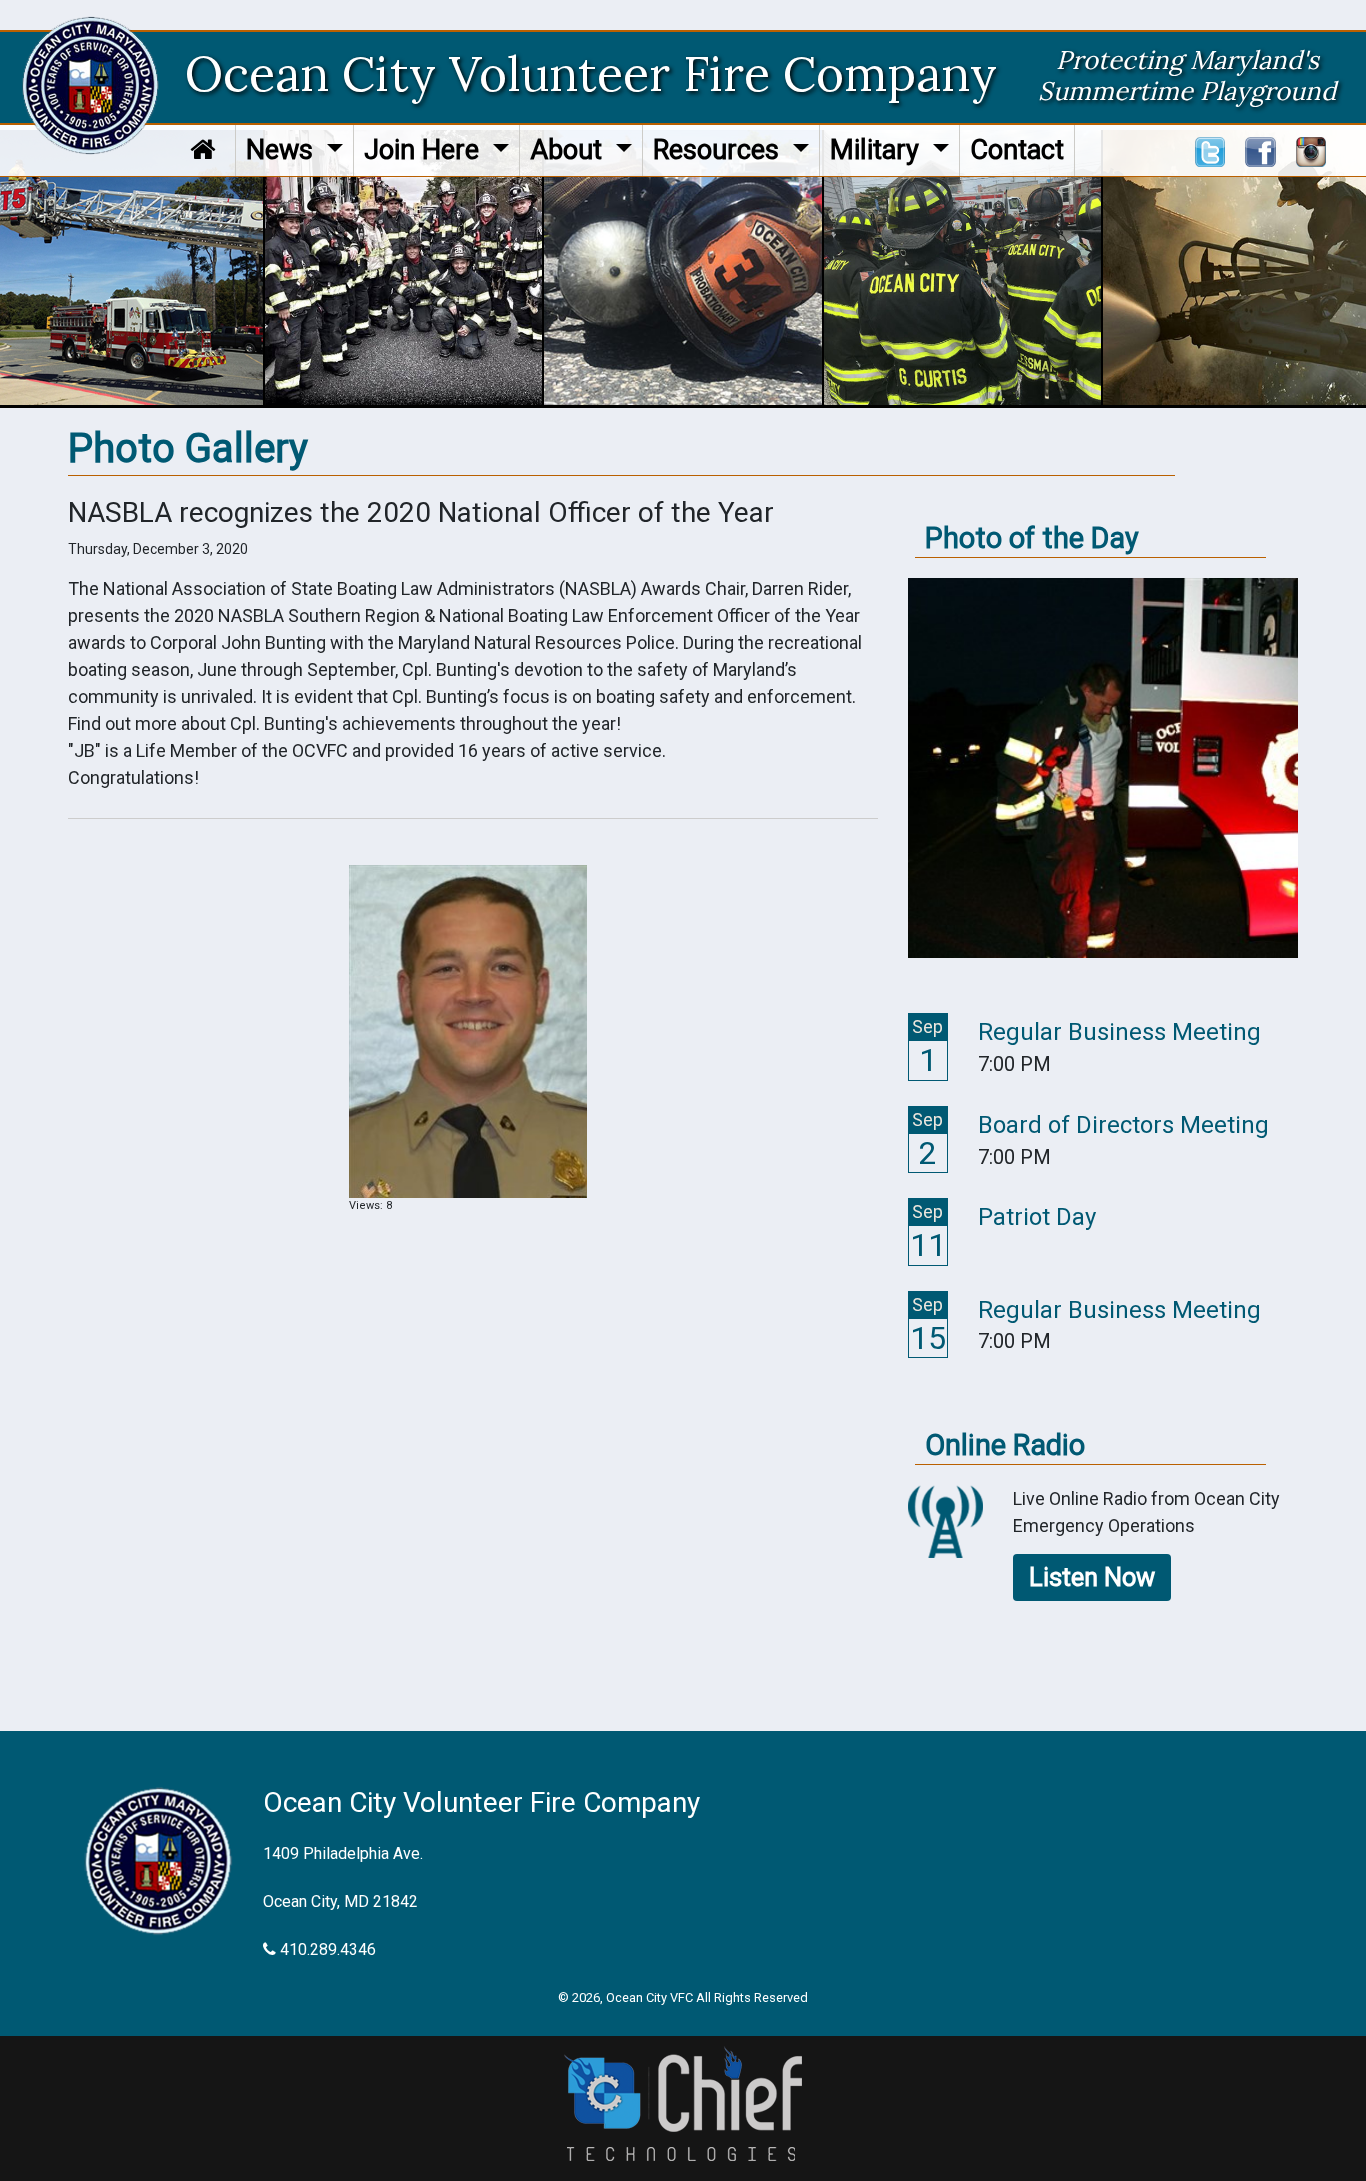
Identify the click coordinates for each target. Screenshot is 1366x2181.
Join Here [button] (425, 150)
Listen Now (1092, 1577)
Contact (1017, 150)
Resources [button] (719, 150)
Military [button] (878, 150)
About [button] (569, 150)
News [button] (283, 150)
